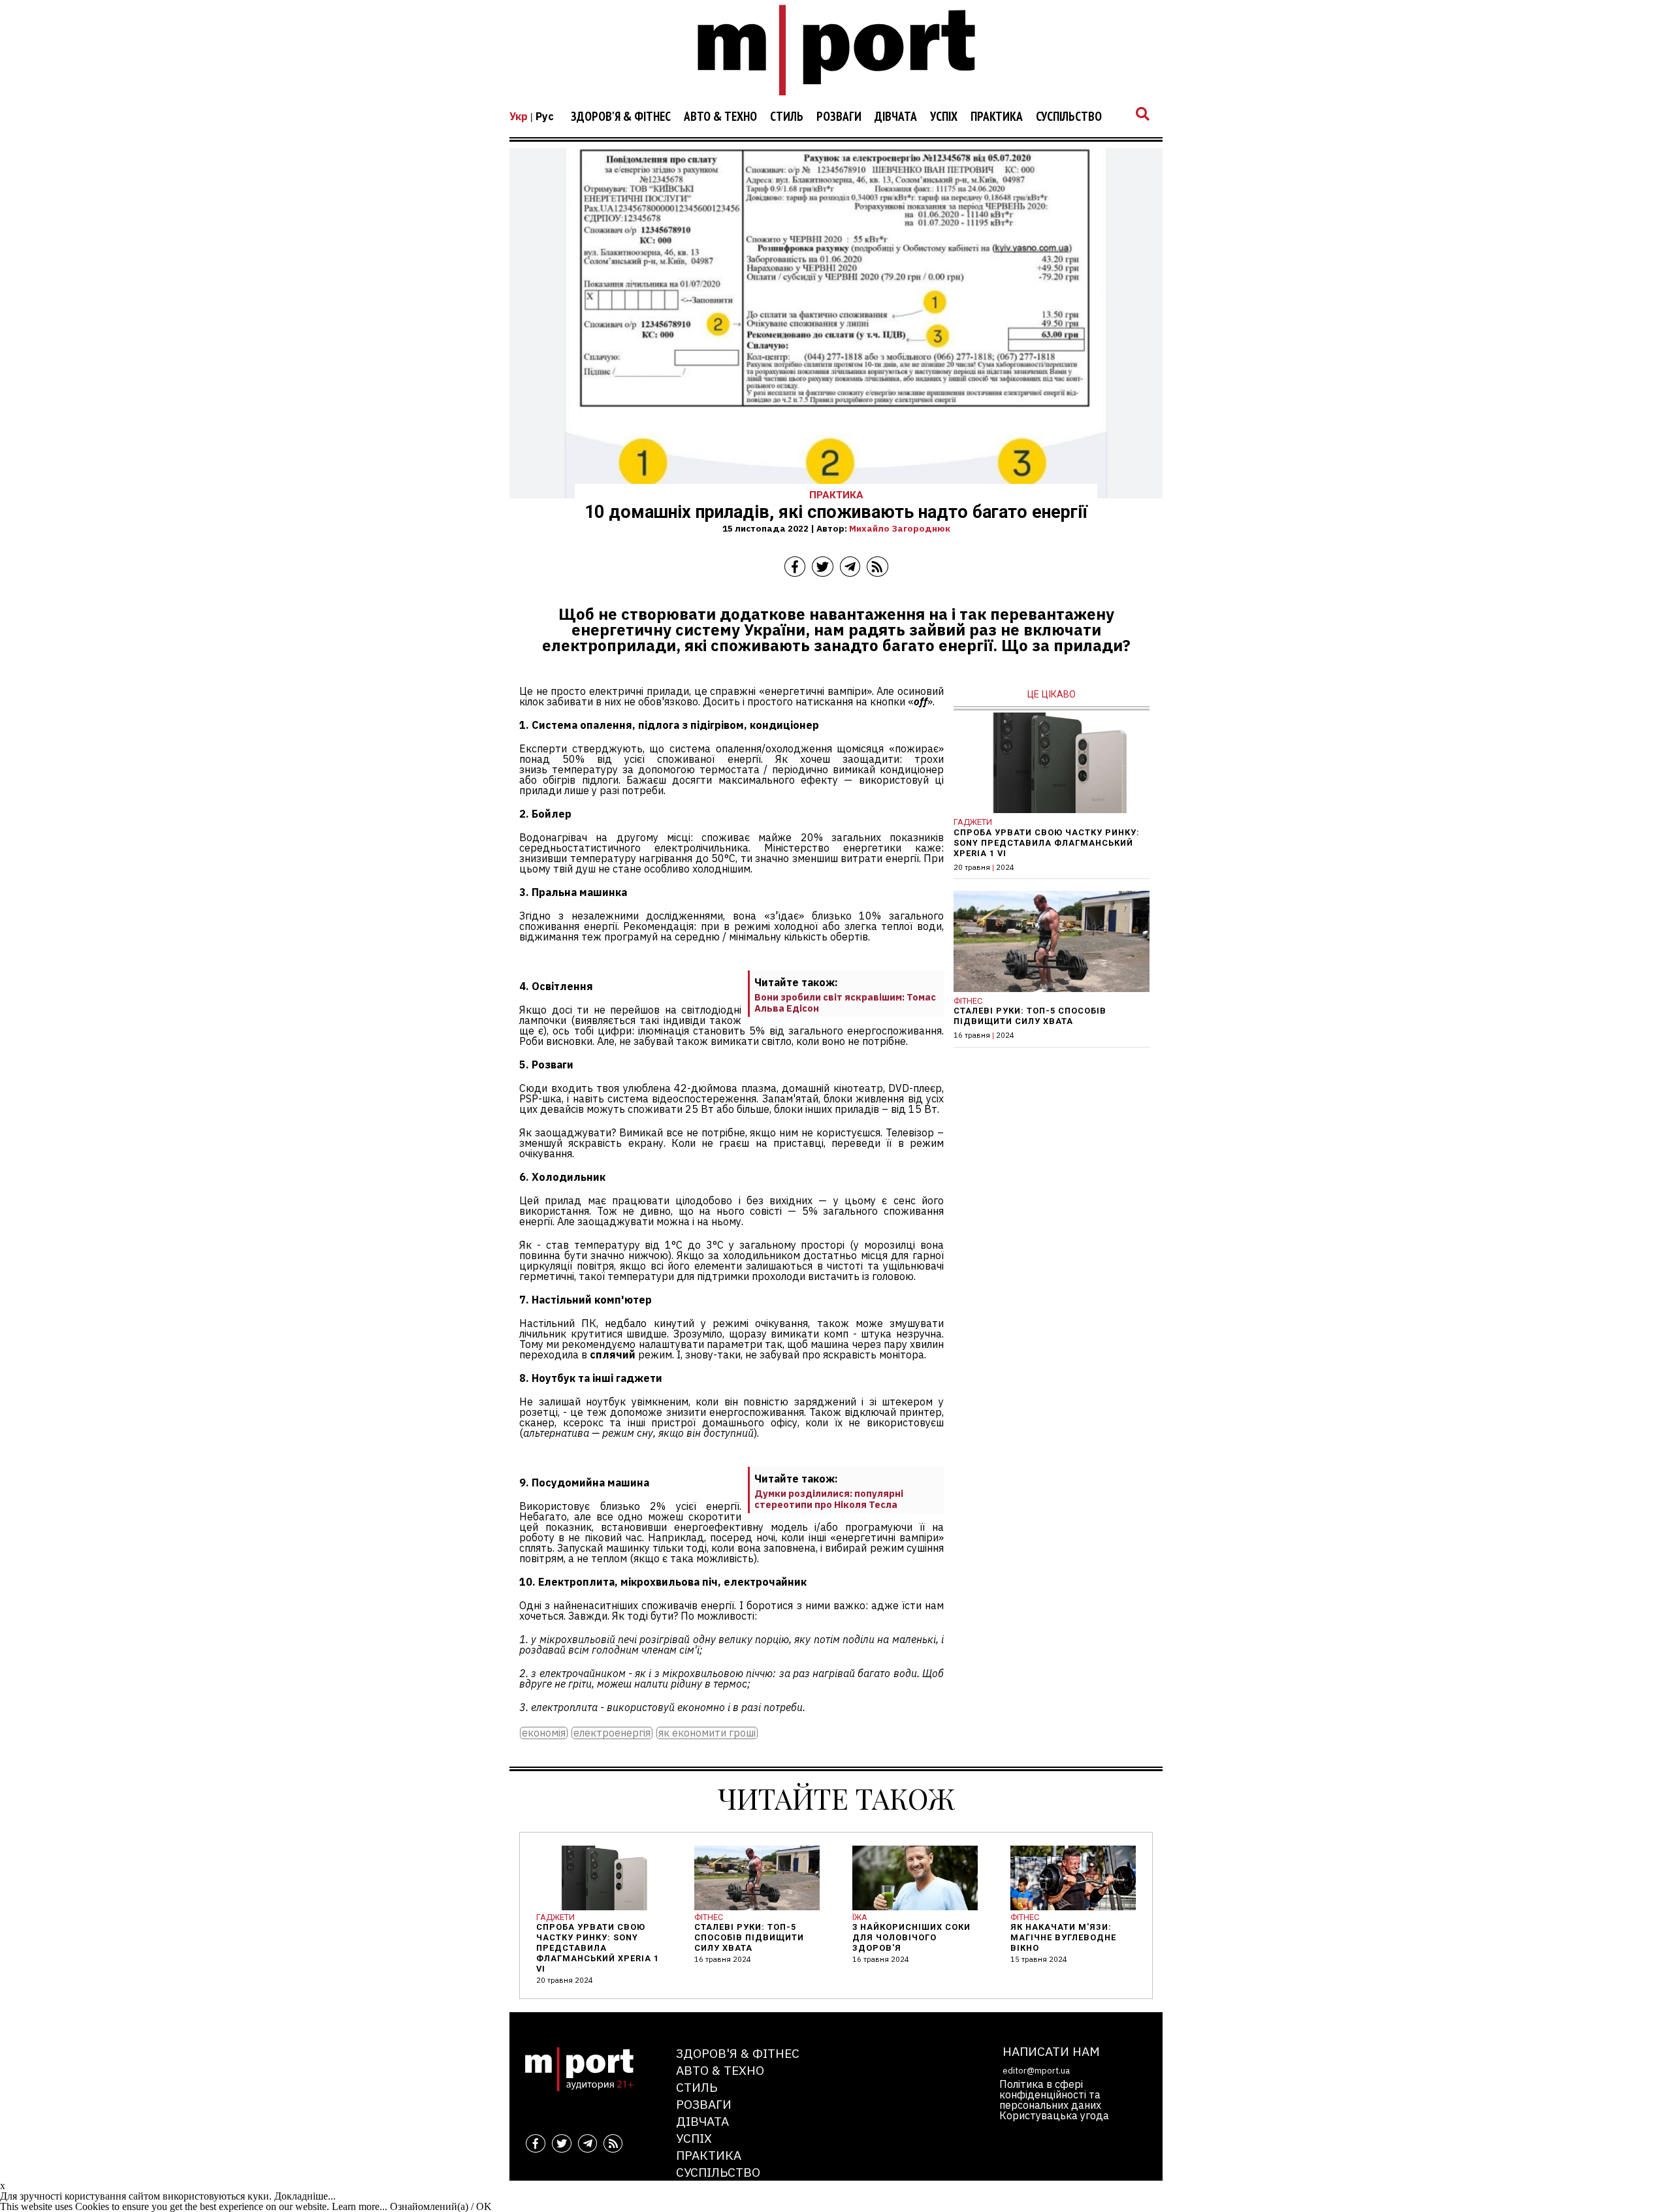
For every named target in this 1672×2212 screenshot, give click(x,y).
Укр (519, 116)
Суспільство (1069, 117)
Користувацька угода (1054, 2115)
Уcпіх (944, 117)
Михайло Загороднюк (900, 528)
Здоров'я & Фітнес (621, 117)
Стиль (787, 117)
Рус (545, 116)
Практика (997, 117)
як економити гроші (707, 1733)
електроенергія (612, 1733)
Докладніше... (305, 2196)
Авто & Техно (720, 117)
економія (544, 1733)
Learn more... (360, 2206)
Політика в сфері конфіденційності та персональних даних (1050, 2094)
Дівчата (896, 117)
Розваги (839, 117)
